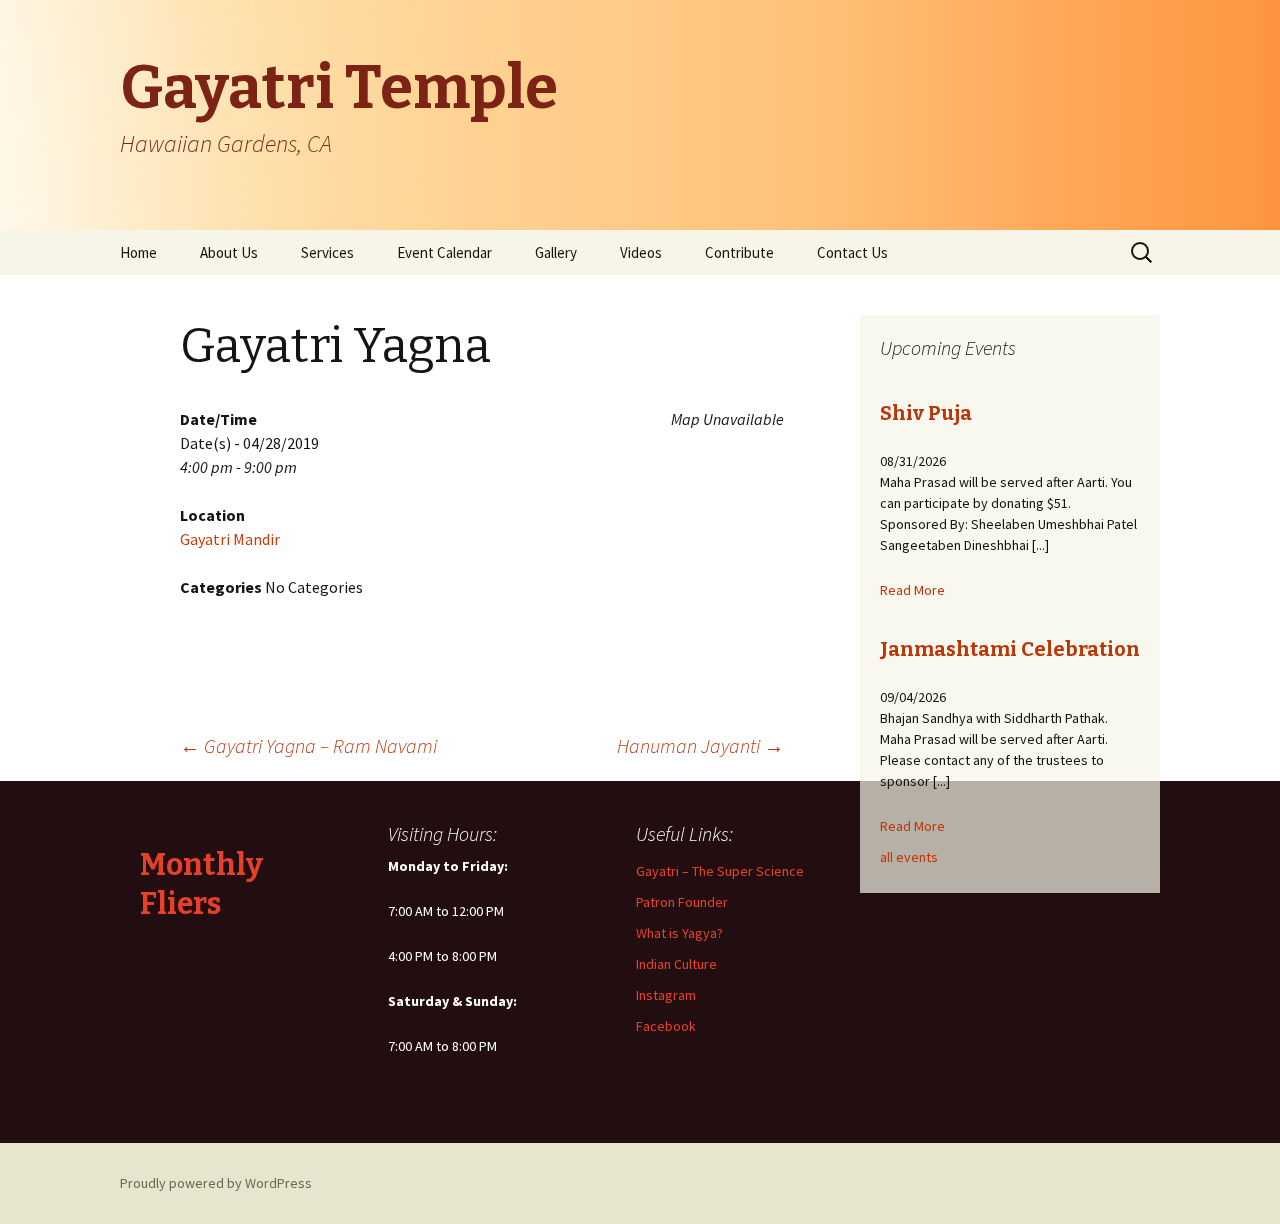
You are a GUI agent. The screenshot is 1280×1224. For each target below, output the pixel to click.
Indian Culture (676, 964)
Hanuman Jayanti (700, 745)
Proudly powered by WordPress (216, 1183)
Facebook (666, 1026)
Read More (912, 590)
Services (327, 252)
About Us (229, 252)
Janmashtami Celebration (1010, 649)
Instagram (666, 995)
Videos (641, 252)
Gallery (556, 252)
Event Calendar (444, 252)
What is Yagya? (679, 933)
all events (909, 857)
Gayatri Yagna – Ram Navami (308, 745)
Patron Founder (682, 902)
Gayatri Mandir (230, 539)
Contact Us (852, 252)
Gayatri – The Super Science (720, 871)
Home (138, 252)
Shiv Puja (926, 413)
